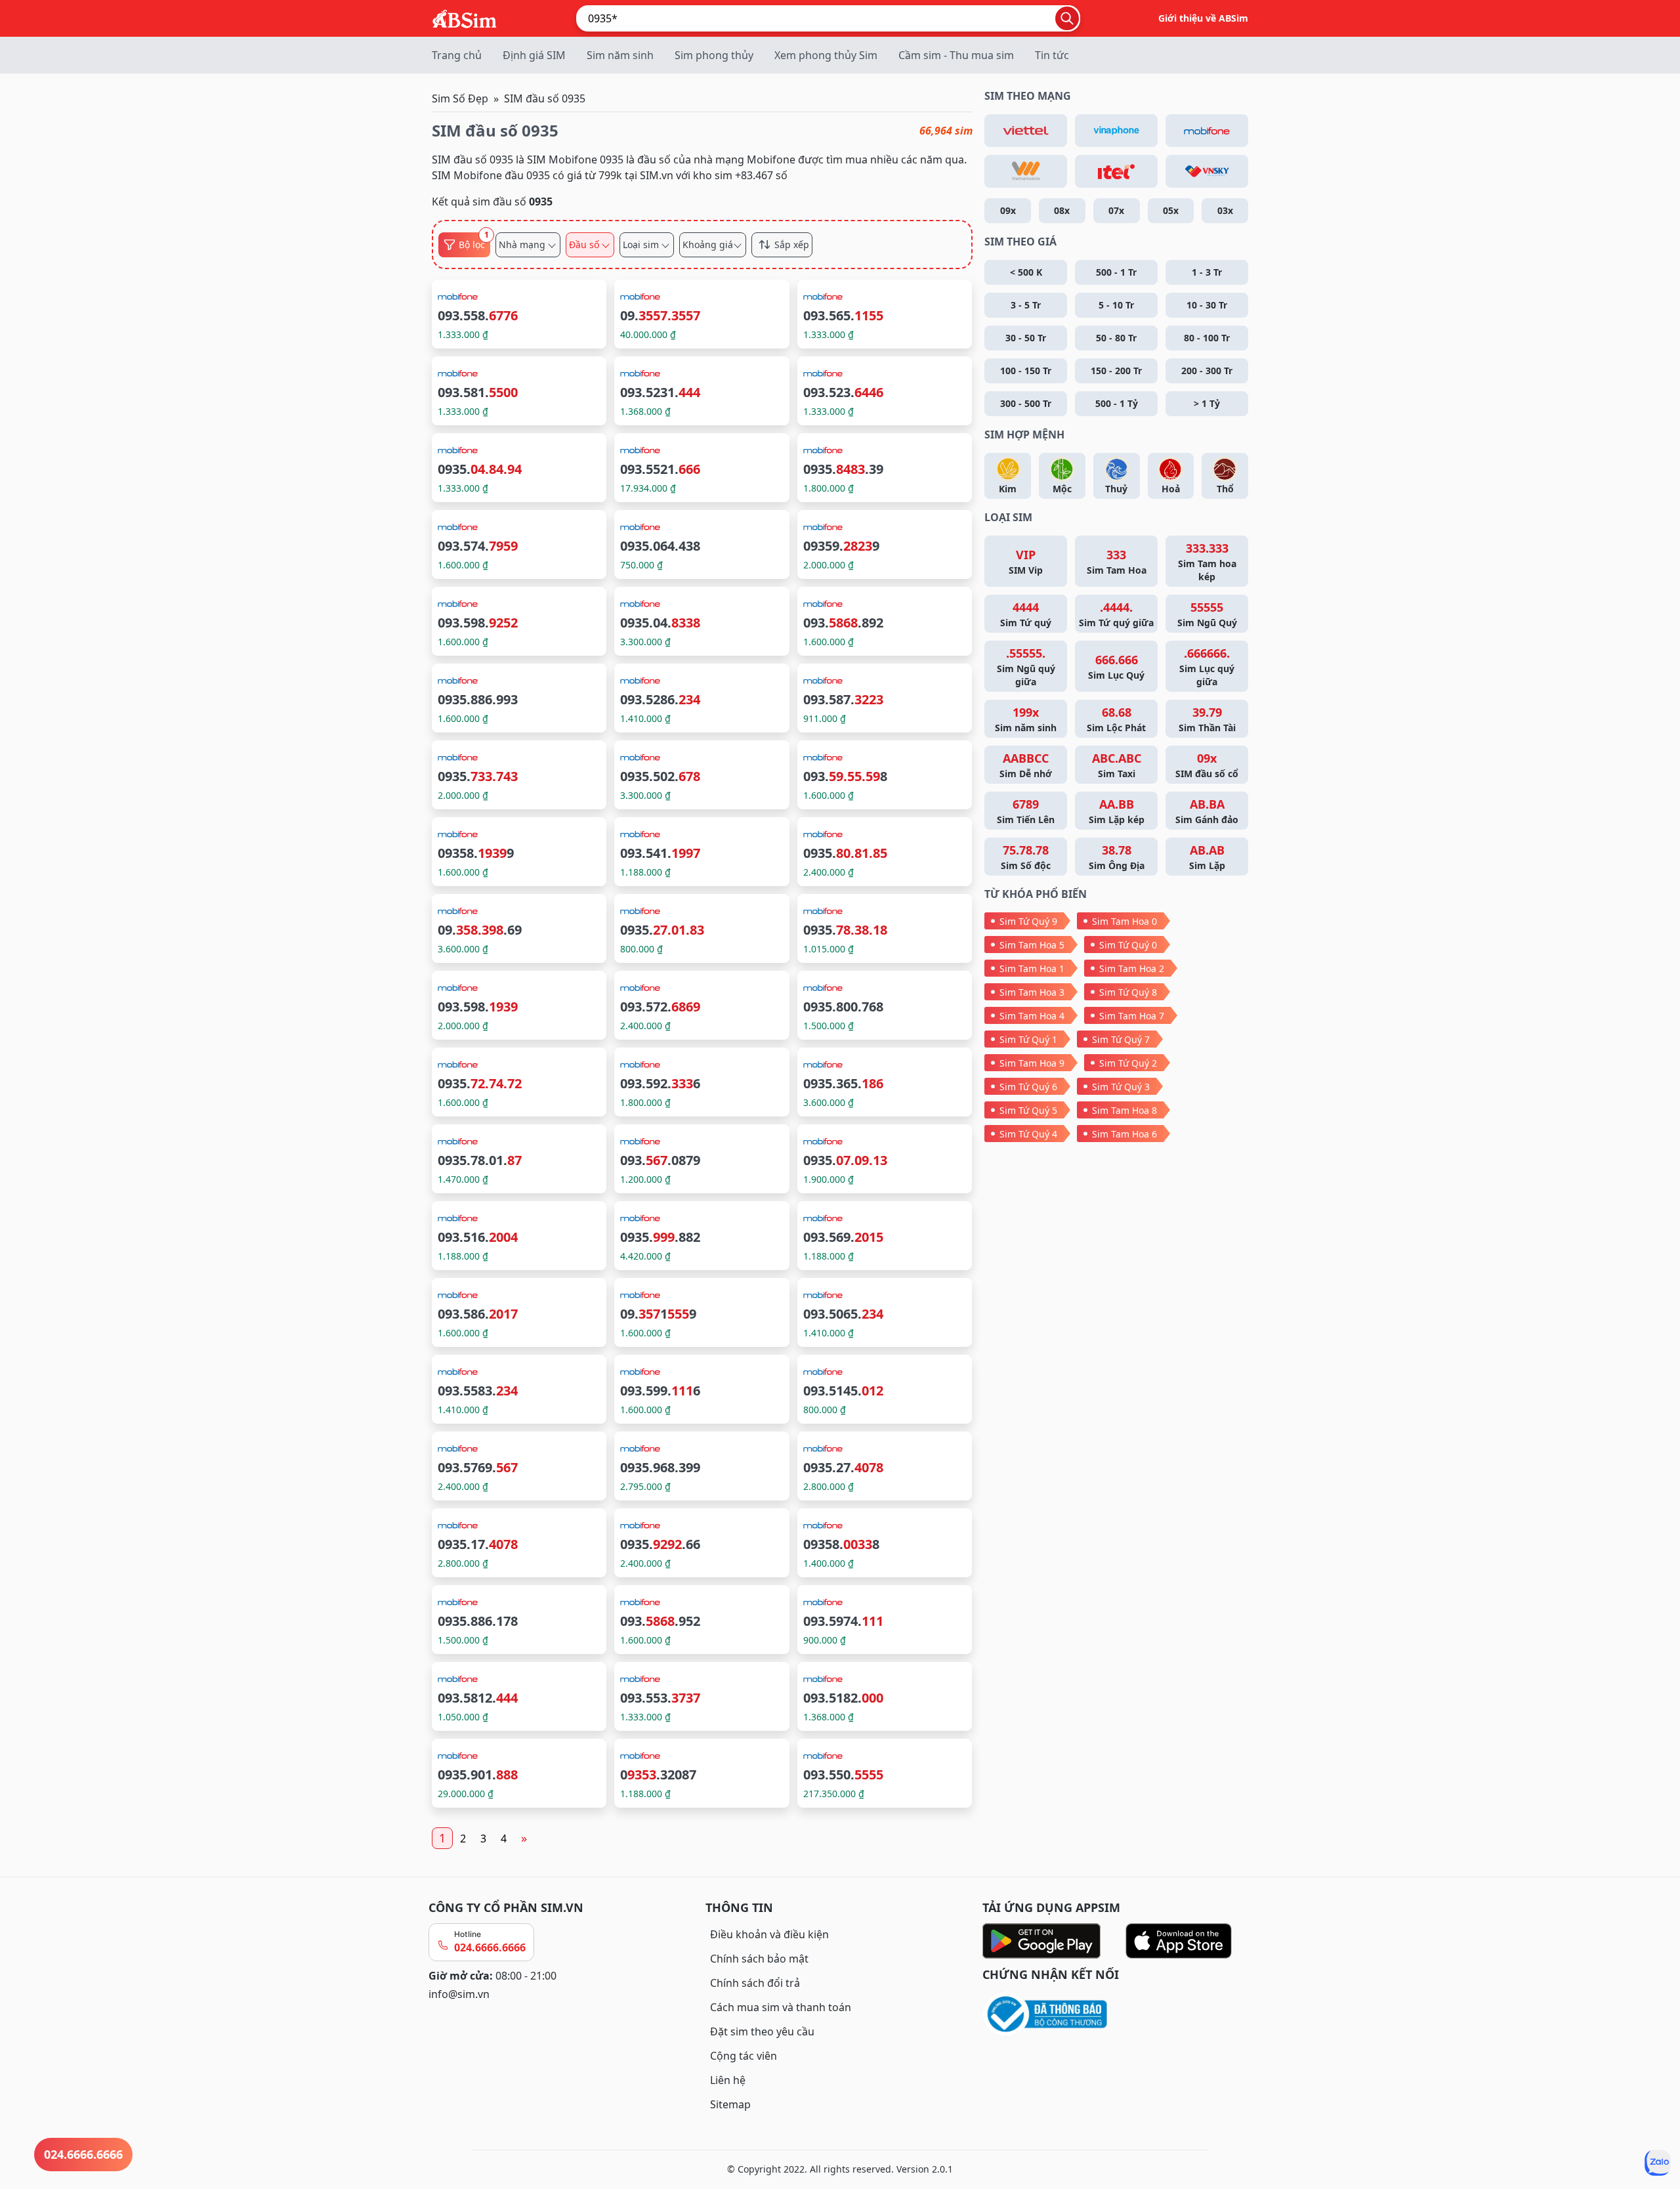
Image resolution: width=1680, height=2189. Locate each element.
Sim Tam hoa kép (1207, 562)
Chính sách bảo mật (759, 1959)
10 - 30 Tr (1207, 305)
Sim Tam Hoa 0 (1124, 921)
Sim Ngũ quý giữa (1026, 667)
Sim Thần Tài (1207, 719)
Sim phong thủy (714, 55)
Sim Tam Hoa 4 (1032, 1016)
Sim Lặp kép (1117, 811)
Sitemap (730, 2104)
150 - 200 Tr (1116, 371)
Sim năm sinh (620, 55)
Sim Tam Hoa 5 (1032, 945)
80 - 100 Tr (1207, 338)
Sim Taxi (1117, 765)
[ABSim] (465, 17)
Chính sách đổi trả (755, 1983)
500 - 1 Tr (1116, 272)
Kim (1008, 489)
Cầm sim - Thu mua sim (956, 55)
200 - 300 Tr (1207, 371)
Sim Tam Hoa (1117, 562)
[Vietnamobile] (1026, 171)
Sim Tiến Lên (1026, 811)
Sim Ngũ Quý (1207, 614)
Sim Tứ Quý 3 (1121, 1087)
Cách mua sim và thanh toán (781, 2007)
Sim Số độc (1026, 857)
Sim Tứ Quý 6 (1028, 1087)
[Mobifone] (1207, 131)
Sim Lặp (1207, 857)
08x (1062, 210)
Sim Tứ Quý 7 (1121, 1039)
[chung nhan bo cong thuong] (1117, 2015)
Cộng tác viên (744, 2056)
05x (1171, 210)
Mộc (1062, 489)
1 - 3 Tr (1207, 272)
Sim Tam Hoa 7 (1132, 1016)
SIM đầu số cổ (1207, 765)
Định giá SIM (534, 55)
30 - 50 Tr (1026, 338)
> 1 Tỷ (1207, 403)
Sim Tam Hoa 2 (1132, 968)
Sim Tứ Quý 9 (1028, 921)
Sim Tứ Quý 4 (1028, 1134)
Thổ (1225, 489)
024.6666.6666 (490, 1947)
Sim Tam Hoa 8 (1124, 1110)
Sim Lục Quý (1116, 667)
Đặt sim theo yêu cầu (762, 2031)
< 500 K (1026, 272)
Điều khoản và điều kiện (769, 1934)
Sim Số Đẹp (460, 98)
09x (1008, 210)
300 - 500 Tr (1026, 403)
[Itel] (1116, 171)
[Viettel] (1026, 131)
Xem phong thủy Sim (826, 55)
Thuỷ (1116, 489)
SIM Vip (1026, 562)
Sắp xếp (792, 245)
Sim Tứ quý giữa (1116, 614)
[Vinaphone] (1116, 131)
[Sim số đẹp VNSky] (1207, 171)
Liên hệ (728, 2080)
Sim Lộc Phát (1116, 719)
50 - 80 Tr (1116, 338)
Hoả (1171, 489)
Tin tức (1052, 55)
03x (1225, 210)
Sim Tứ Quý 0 (1128, 945)
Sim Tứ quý (1026, 614)
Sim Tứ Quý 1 (1028, 1039)
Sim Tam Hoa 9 (1032, 1063)
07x (1116, 210)
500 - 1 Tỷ (1117, 403)
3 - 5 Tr (1026, 305)
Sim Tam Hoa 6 (1124, 1134)
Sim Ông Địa (1117, 857)
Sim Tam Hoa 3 (1032, 992)
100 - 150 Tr (1026, 371)
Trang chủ (457, 55)
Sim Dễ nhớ (1026, 765)
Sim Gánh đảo (1207, 811)
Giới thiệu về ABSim (1203, 18)
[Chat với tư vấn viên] (1658, 2163)
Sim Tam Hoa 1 (1032, 968)
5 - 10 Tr (1116, 305)
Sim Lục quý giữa (1207, 667)
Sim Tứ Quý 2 (1128, 1063)
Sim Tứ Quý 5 (1028, 1110)
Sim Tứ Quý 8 (1128, 992)
